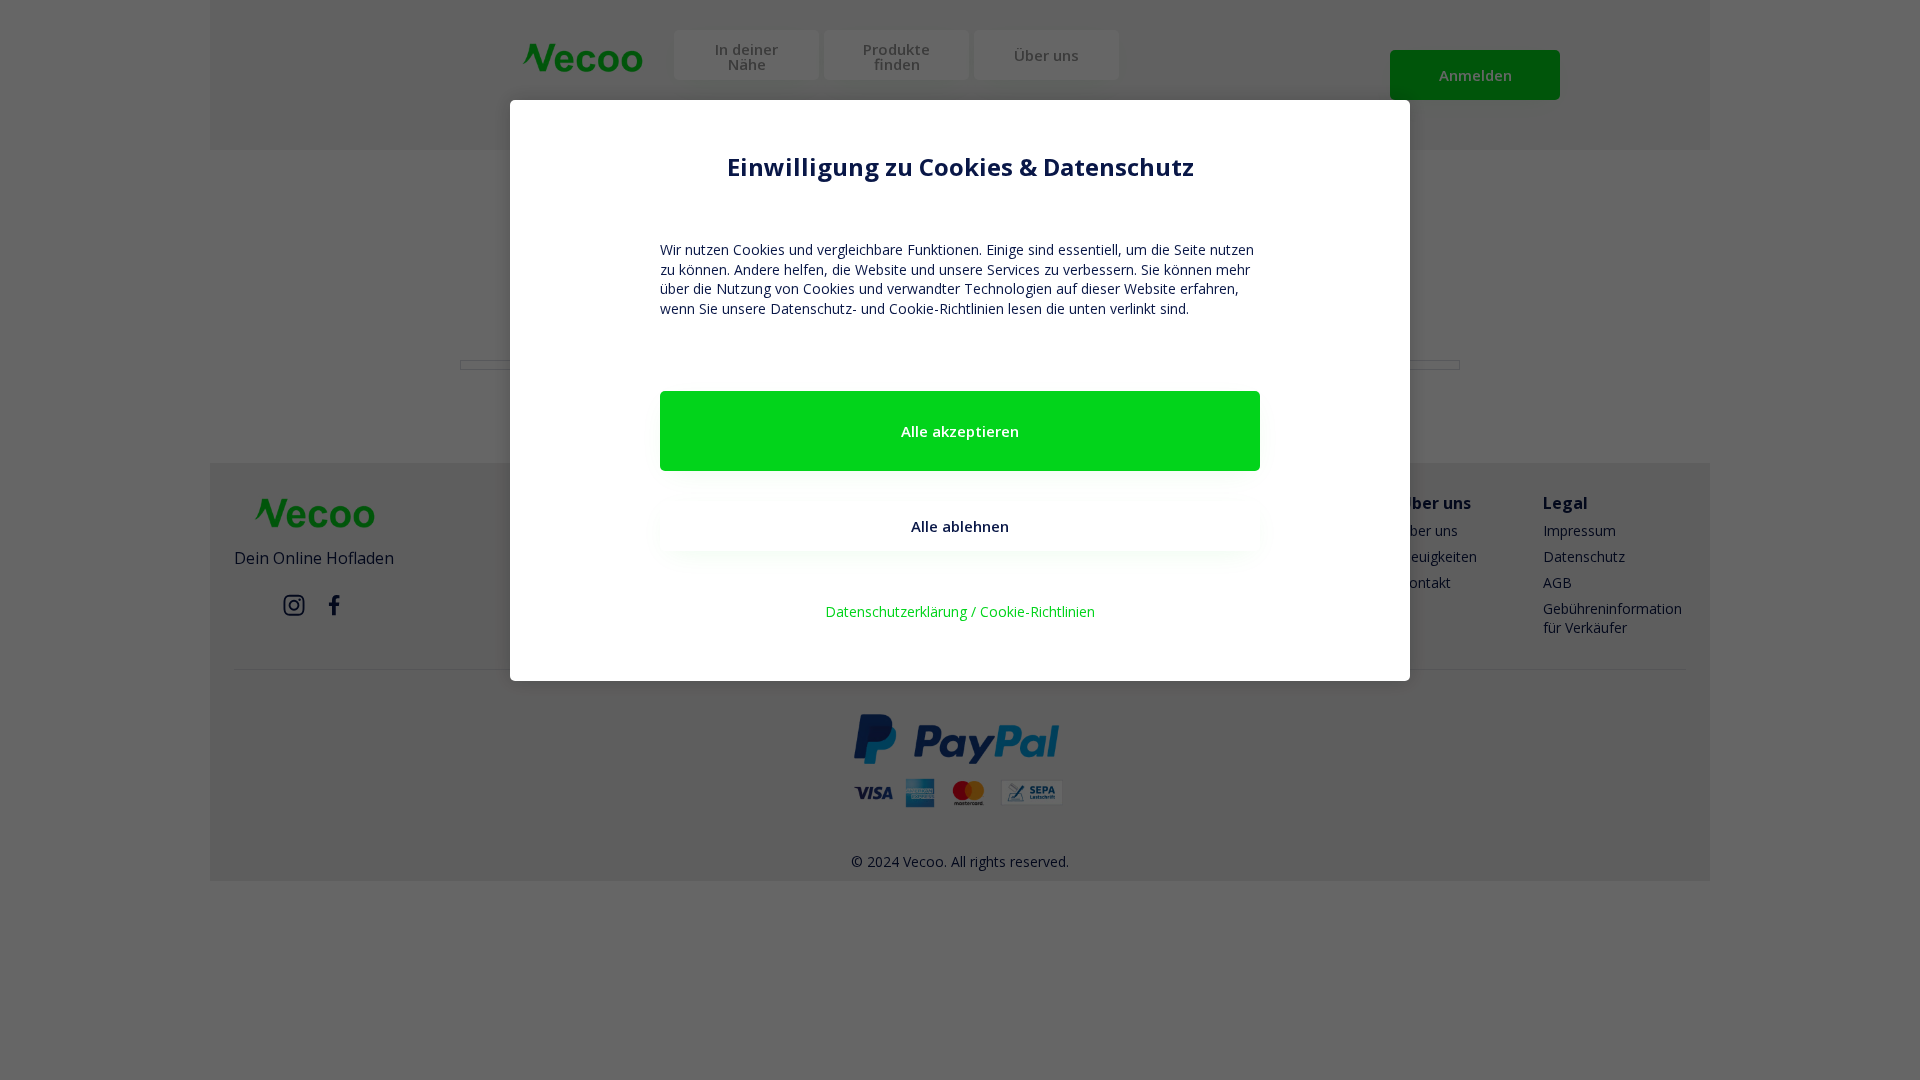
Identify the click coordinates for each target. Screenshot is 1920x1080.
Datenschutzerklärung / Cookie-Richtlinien (960, 611)
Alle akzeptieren (960, 431)
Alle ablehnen (960, 526)
